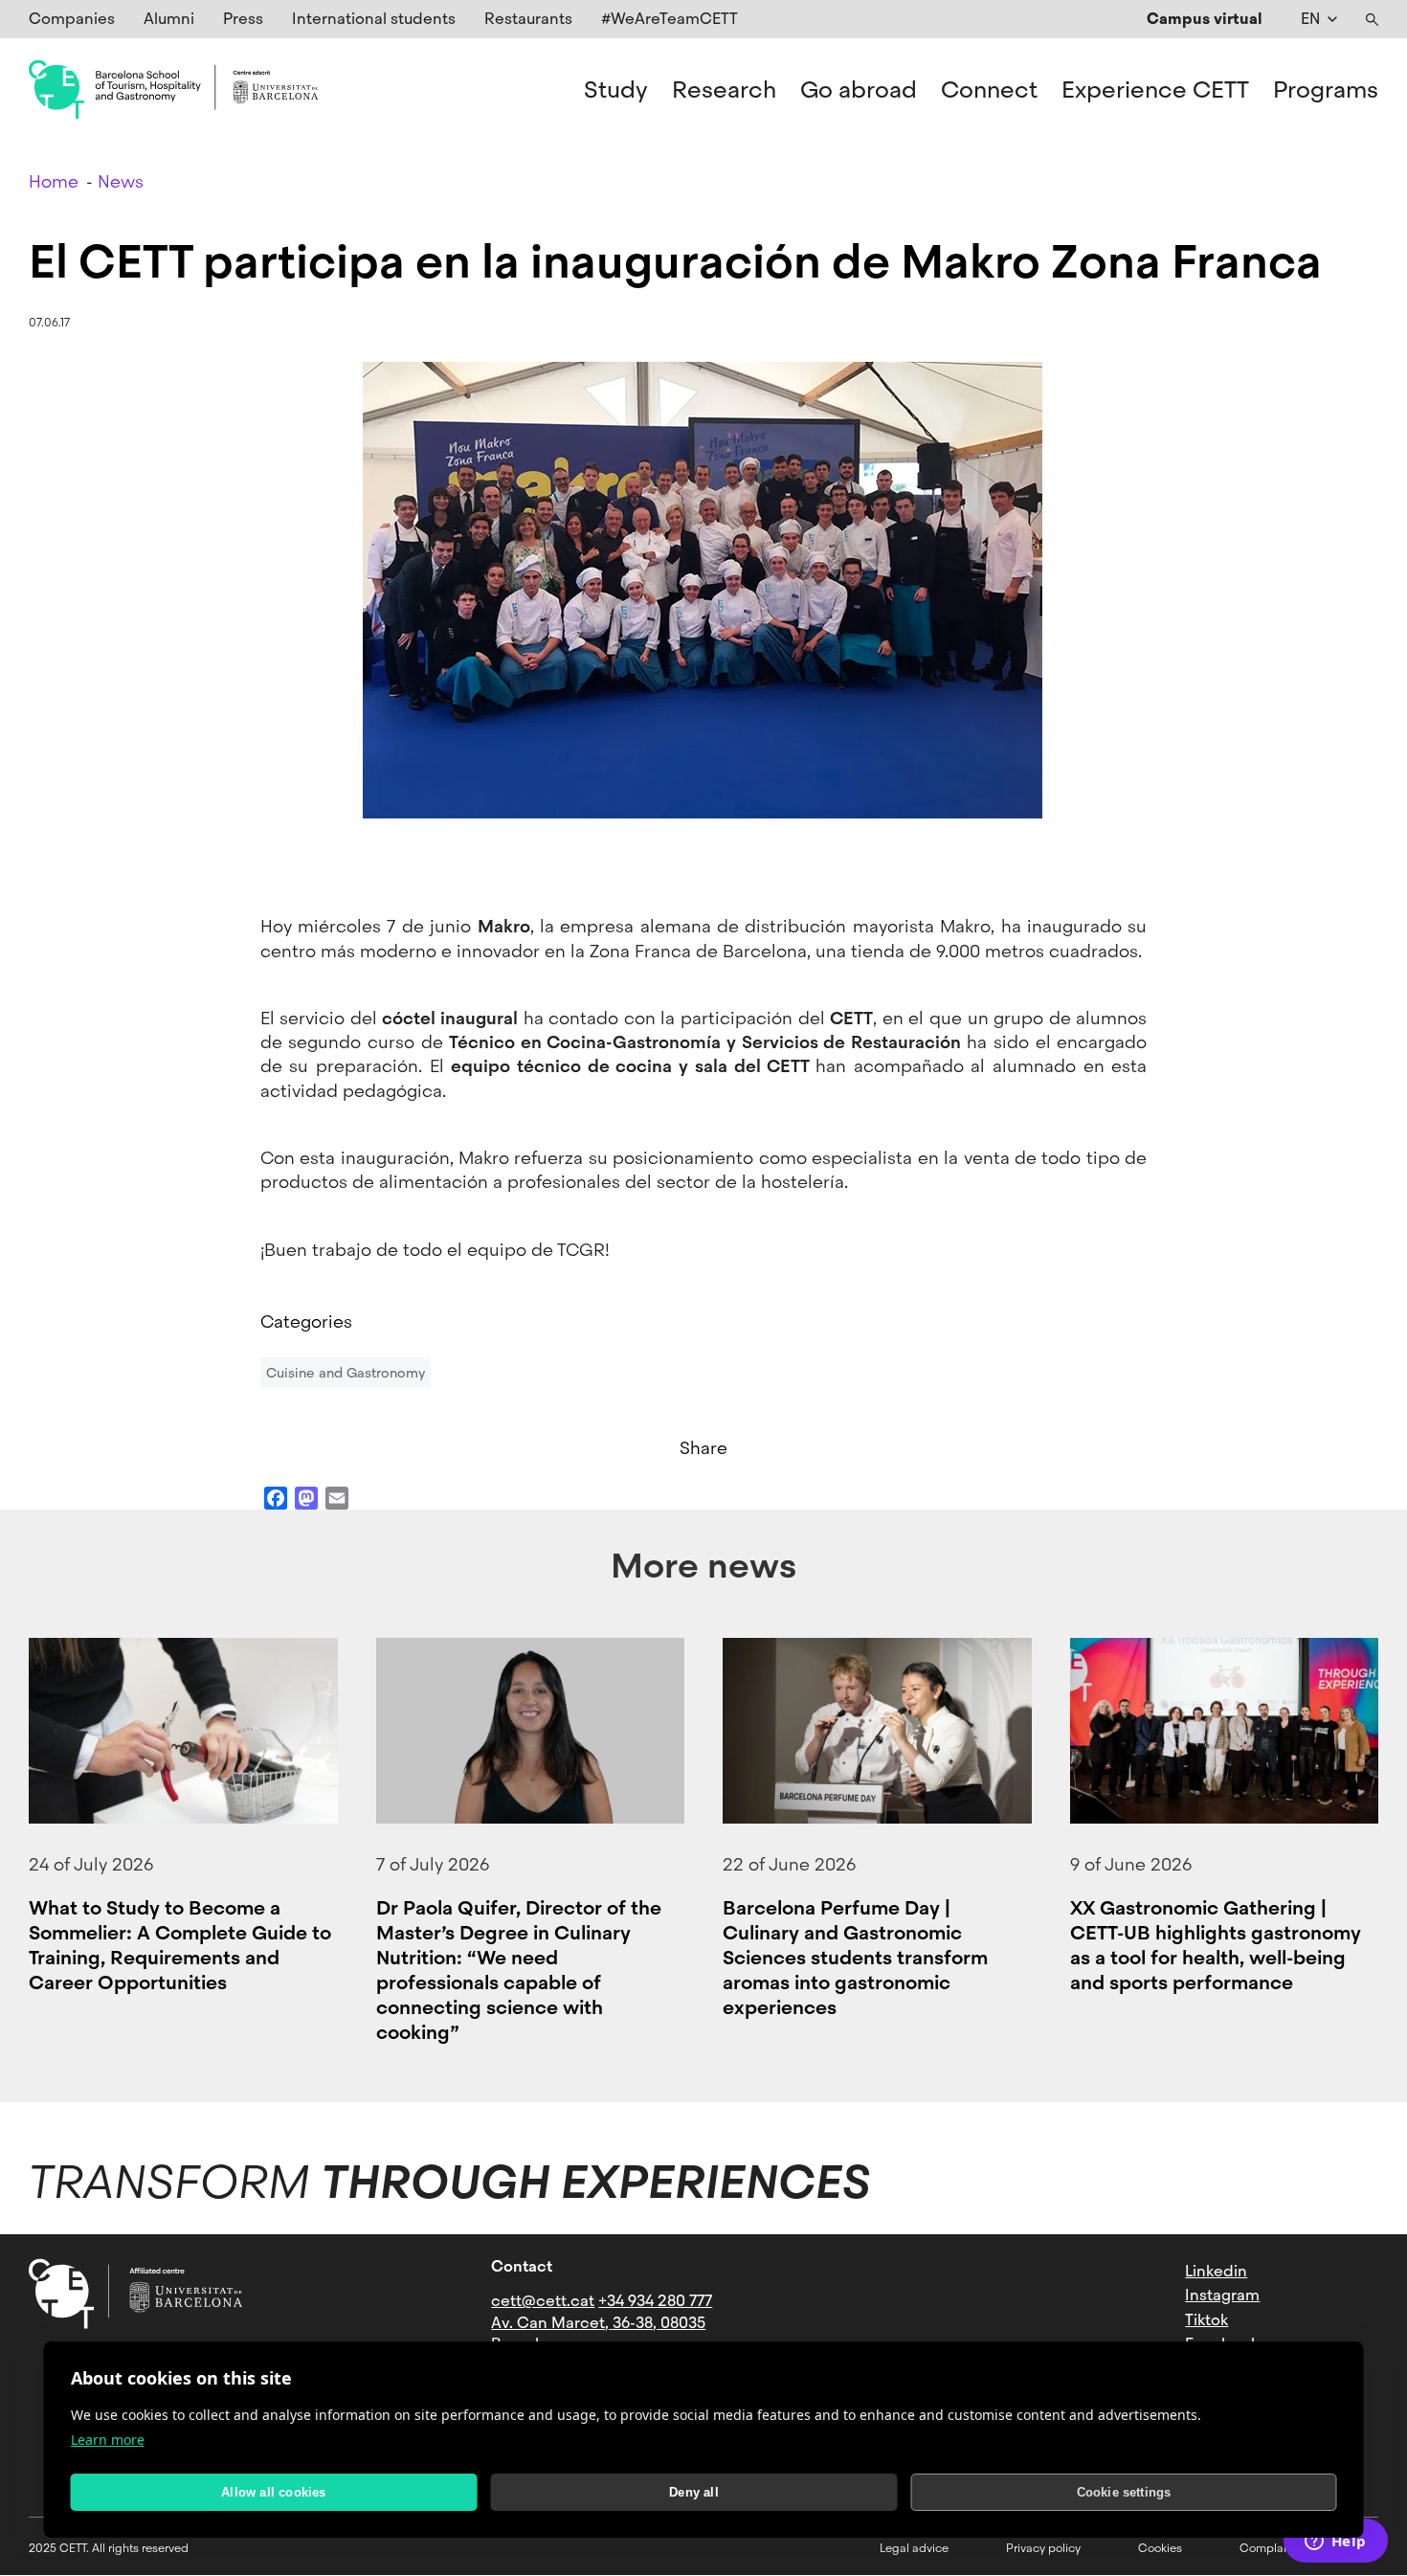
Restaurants (528, 19)
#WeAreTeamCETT (670, 19)
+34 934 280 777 (655, 2301)
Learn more (108, 2440)
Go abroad (859, 90)
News (121, 181)
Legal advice (914, 2548)
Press (243, 19)
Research (724, 90)
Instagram (1222, 2295)
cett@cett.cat (543, 2301)
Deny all (694, 2492)
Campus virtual (1205, 19)
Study (616, 90)
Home (54, 181)
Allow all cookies (273, 2492)
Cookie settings (1124, 2492)
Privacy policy (1043, 2548)
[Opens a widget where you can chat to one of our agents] (1335, 2542)
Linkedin (1216, 2271)
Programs (1326, 90)
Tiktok (1206, 2320)
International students (374, 19)
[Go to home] (173, 90)
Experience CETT (1155, 90)
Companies (72, 19)
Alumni (169, 19)
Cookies (1160, 2548)
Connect (989, 90)
